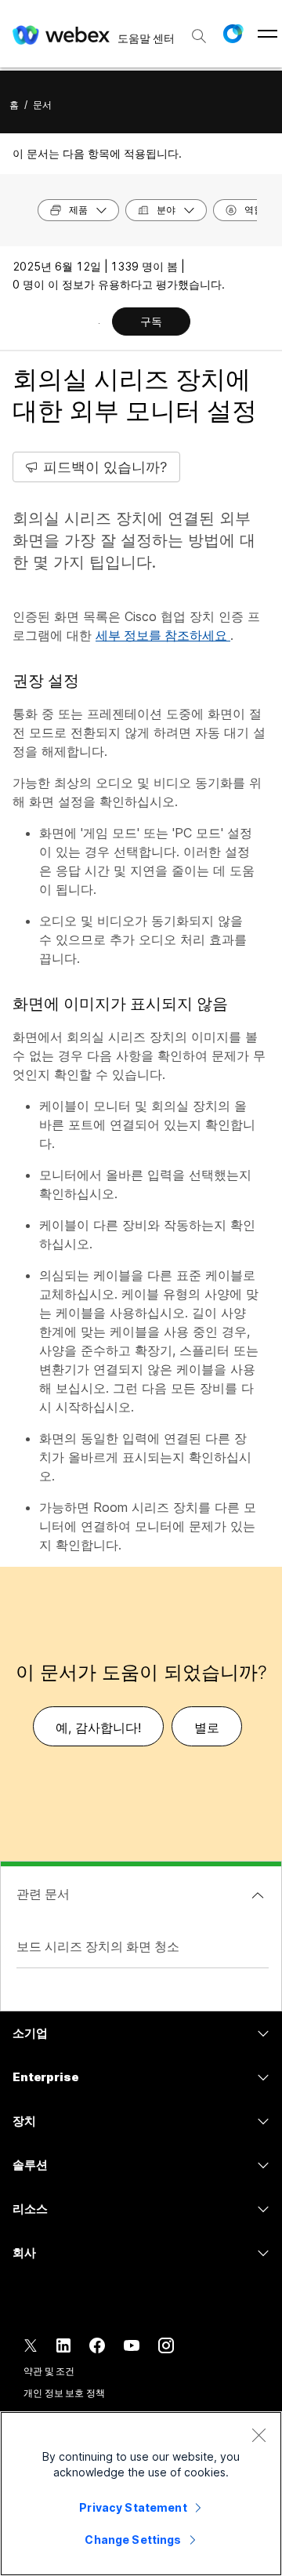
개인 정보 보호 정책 (64, 2393)
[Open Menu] (268, 34)
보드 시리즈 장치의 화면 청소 (98, 1946)
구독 (151, 321)
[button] (233, 34)
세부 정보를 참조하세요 (163, 635)
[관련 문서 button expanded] (258, 1895)
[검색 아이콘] (199, 36)
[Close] (258, 2435)
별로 (207, 1728)
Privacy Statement (133, 2507)
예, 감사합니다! (98, 1728)
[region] (141, 2494)
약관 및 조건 (49, 2371)
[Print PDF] (99, 323)
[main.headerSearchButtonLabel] (199, 31)
